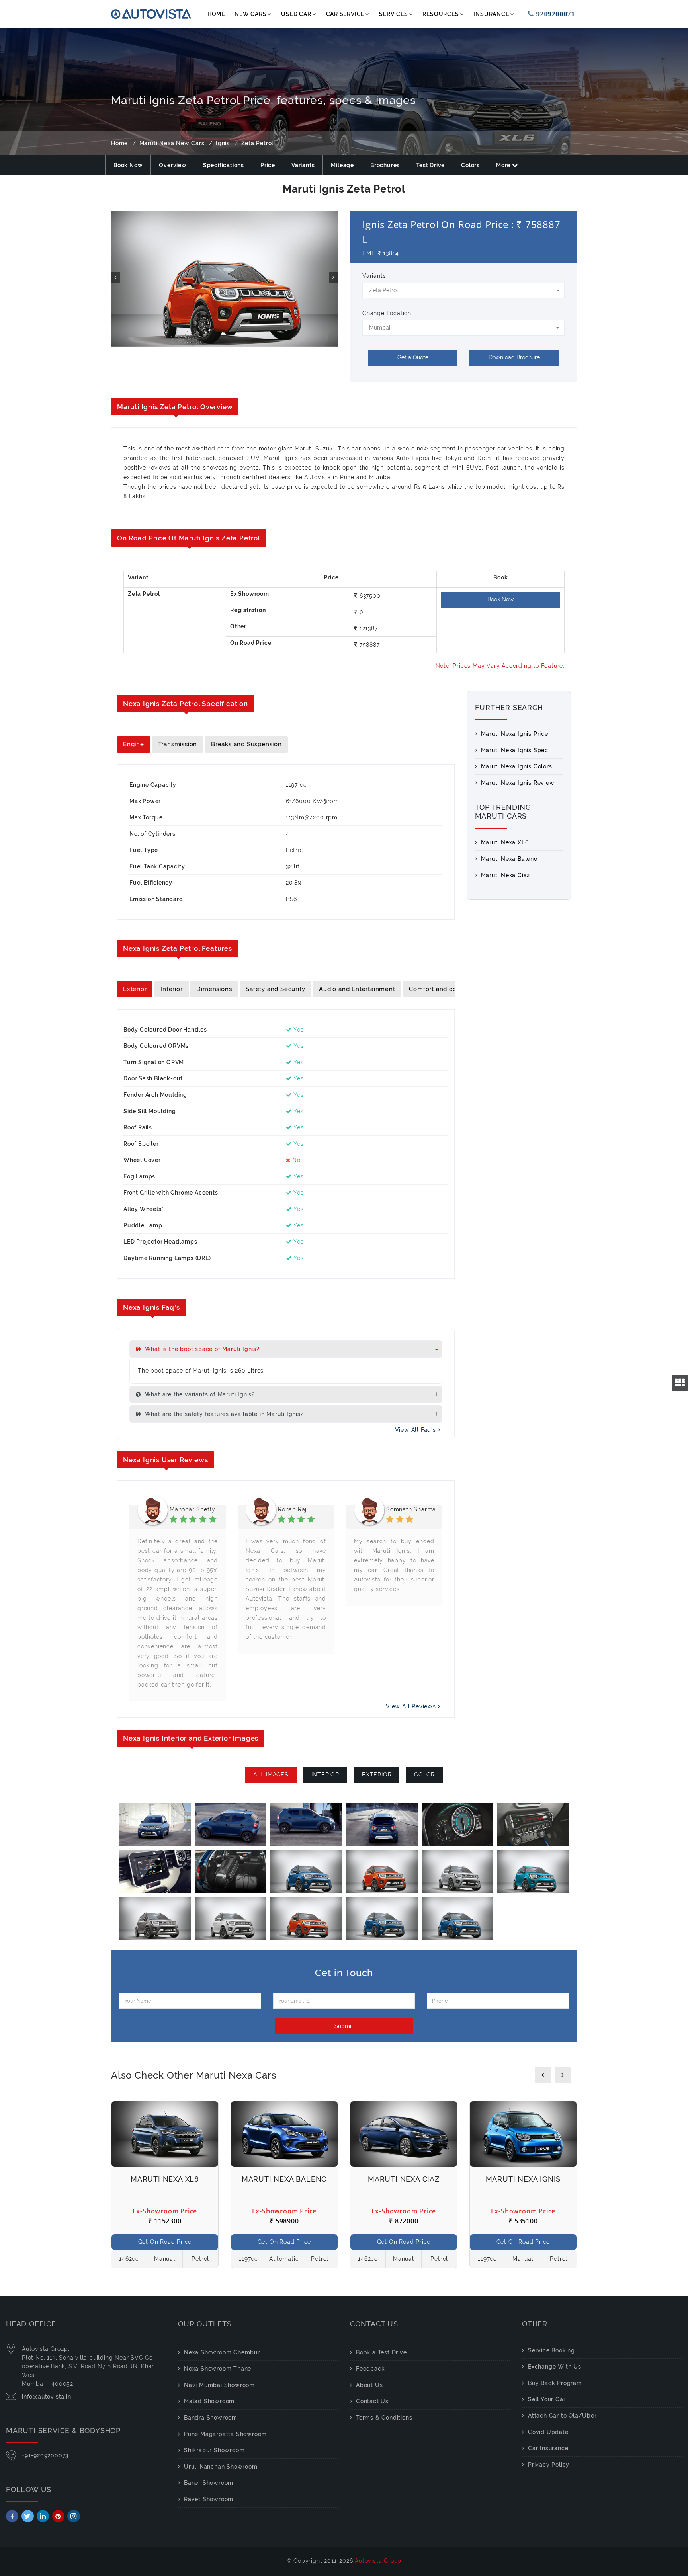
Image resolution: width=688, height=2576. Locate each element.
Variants (303, 165)
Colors (470, 165)
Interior (171, 989)
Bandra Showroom (211, 2418)
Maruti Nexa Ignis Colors (517, 766)
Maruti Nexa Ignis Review (518, 783)
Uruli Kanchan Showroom (221, 2467)
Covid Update (548, 2432)
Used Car (296, 14)
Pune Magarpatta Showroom (225, 2434)
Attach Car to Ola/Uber (562, 2416)
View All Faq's (416, 1430)
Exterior (135, 989)
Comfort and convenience (449, 989)
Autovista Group (378, 2561)
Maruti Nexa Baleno (509, 859)
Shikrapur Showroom (214, 2450)
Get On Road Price (165, 2242)
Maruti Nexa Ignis (523, 2179)
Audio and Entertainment (357, 989)
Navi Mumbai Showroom (219, 2385)
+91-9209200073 (45, 2455)
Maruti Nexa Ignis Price (515, 734)
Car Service (345, 14)
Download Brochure (514, 357)
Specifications (224, 165)
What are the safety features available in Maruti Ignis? (223, 1414)
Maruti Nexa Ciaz (506, 875)
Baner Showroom (209, 2483)
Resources (441, 14)
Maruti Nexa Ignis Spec (515, 750)
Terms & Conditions (384, 2418)
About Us (369, 2385)
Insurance (491, 14)
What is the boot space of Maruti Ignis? (201, 1349)
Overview (173, 165)
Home (216, 14)
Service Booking (551, 2350)
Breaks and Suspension (246, 744)
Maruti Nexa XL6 (505, 842)
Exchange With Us (555, 2367)
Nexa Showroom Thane (218, 2369)
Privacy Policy (549, 2465)
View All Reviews (412, 1706)
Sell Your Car (547, 2399)
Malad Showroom (209, 2401)
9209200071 (551, 14)
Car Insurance (548, 2448)
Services (393, 14)
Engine (134, 744)
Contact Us (372, 2401)
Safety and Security (275, 989)
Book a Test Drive (381, 2352)
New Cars (250, 14)
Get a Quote (413, 357)
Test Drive (430, 165)
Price (268, 165)
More (504, 165)
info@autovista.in (47, 2397)
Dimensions (214, 989)
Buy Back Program (555, 2383)
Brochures (385, 165)
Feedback (370, 2369)
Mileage (342, 165)
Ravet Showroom (209, 2499)
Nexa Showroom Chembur (222, 2352)
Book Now (128, 165)
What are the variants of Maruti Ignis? (199, 1394)
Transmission (178, 744)
